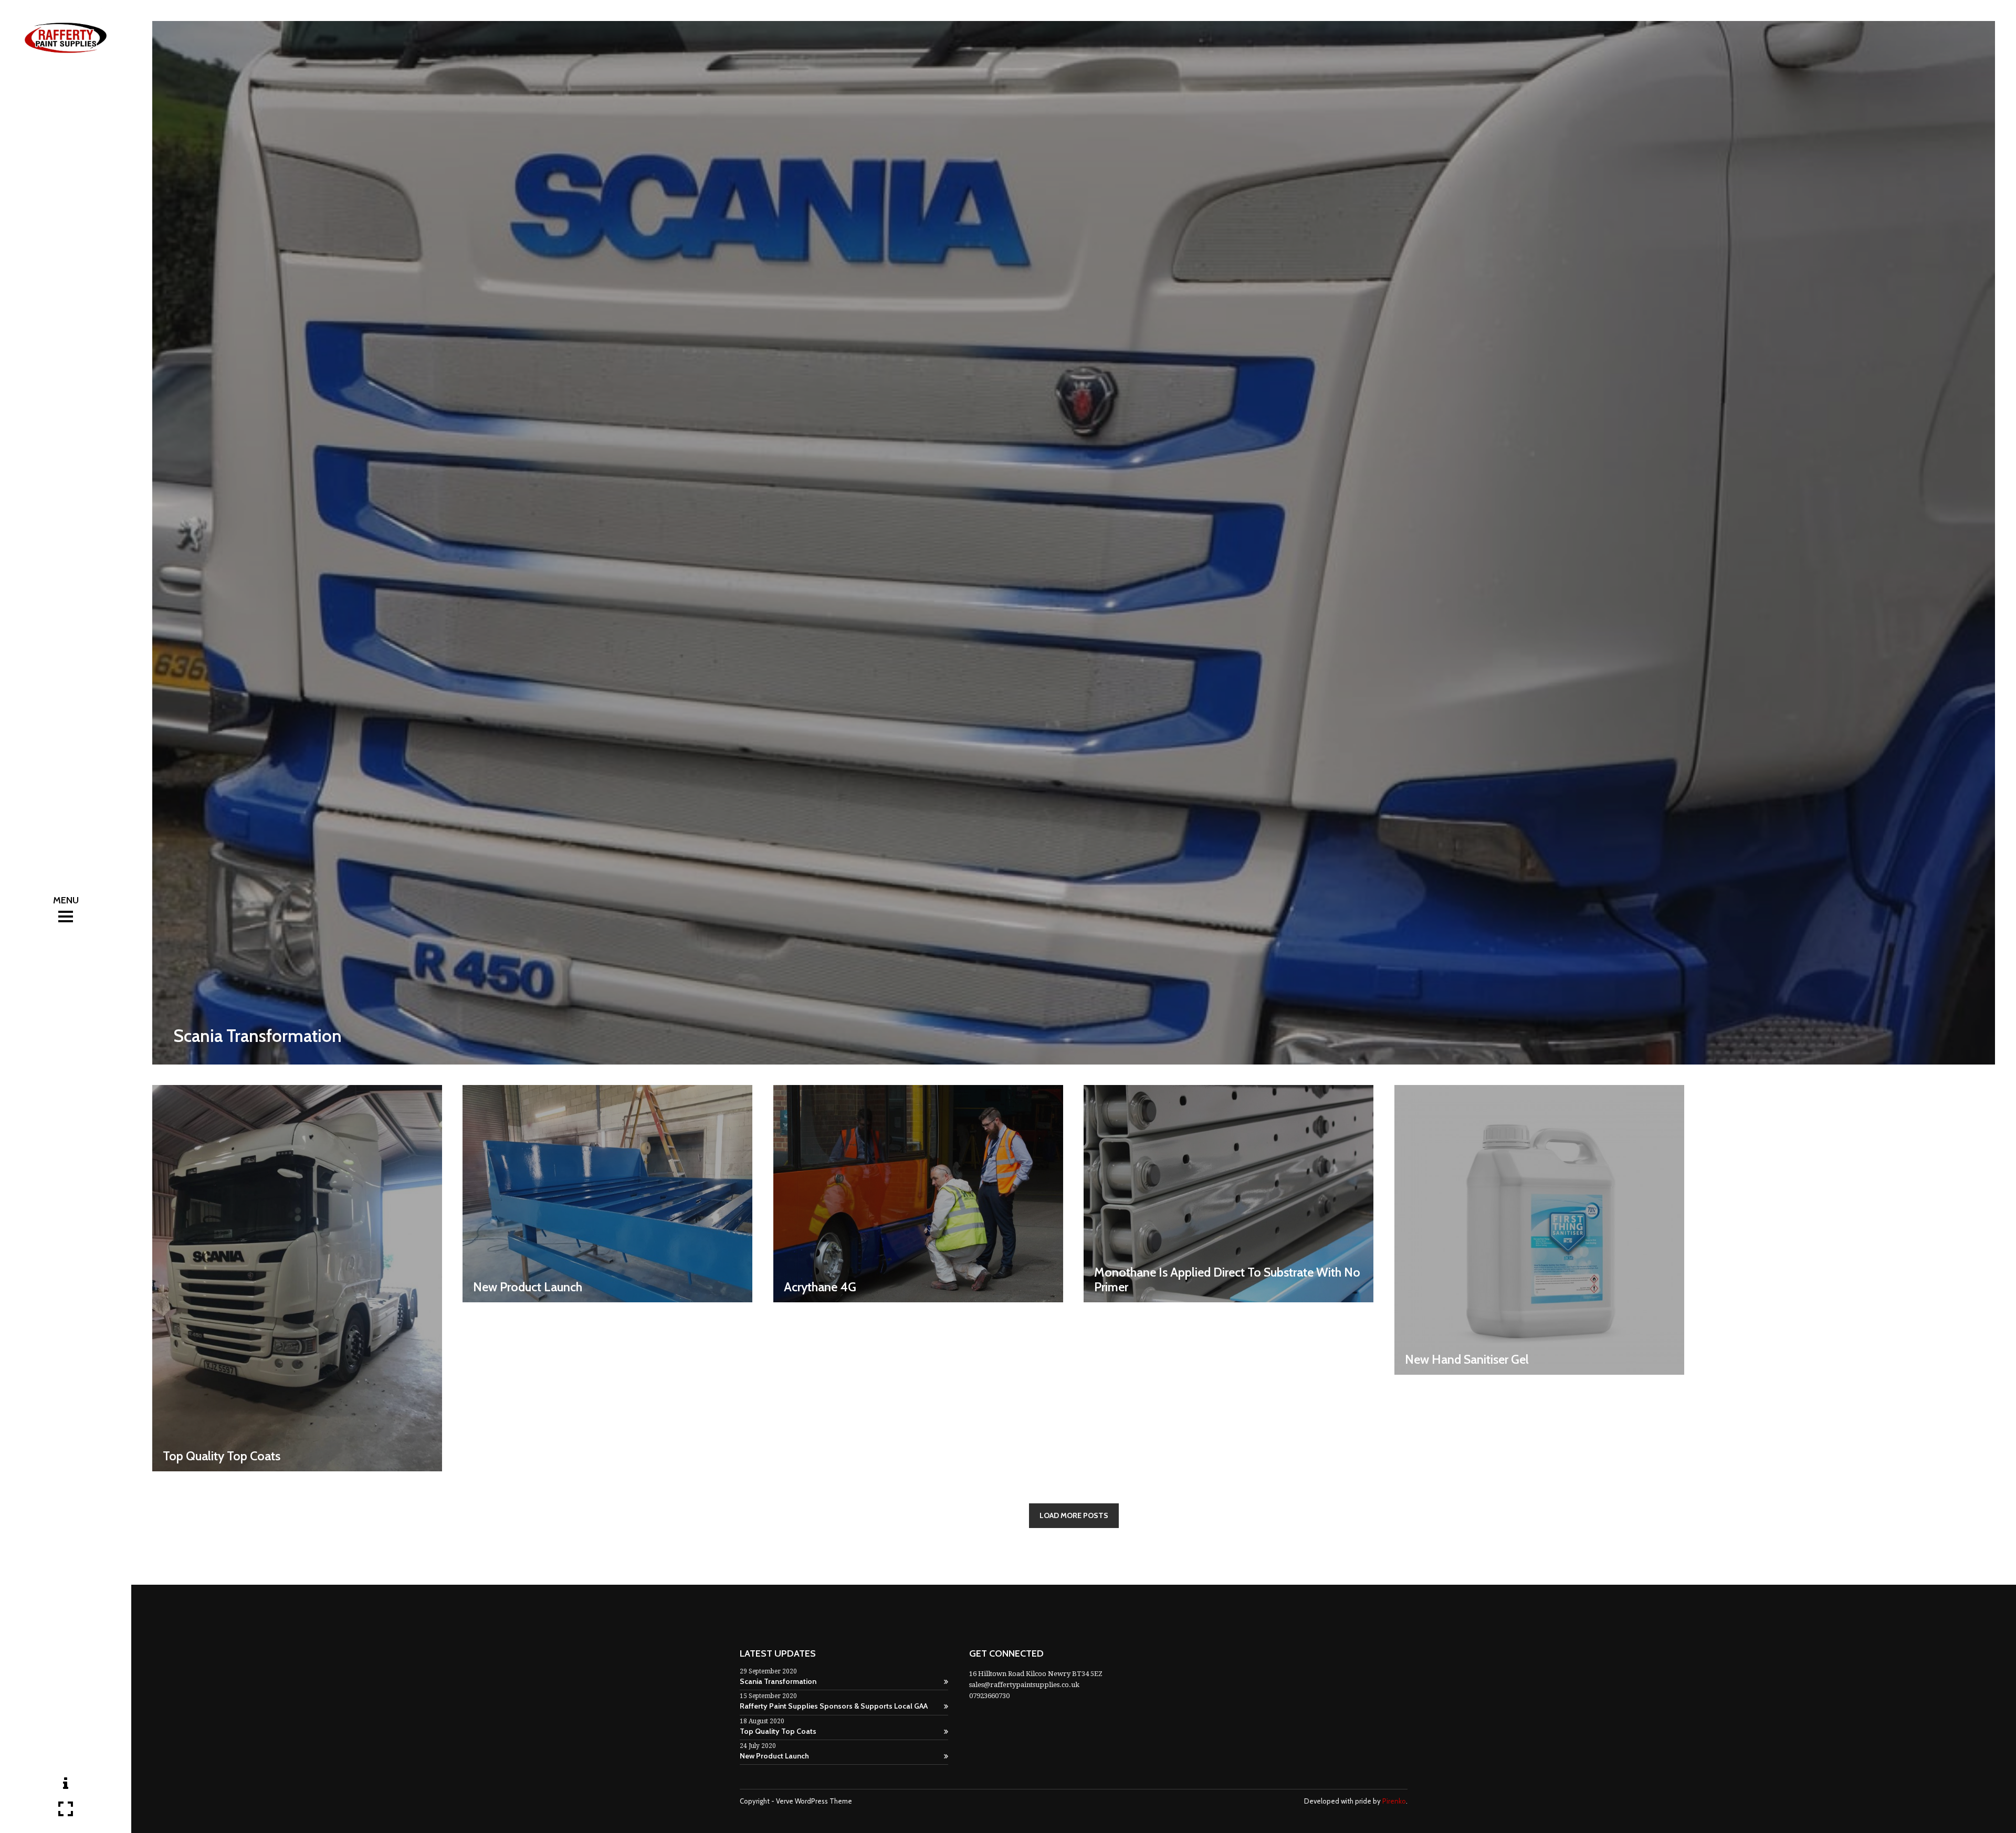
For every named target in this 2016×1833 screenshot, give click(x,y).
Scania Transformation (778, 1681)
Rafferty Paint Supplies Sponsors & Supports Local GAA (834, 1706)
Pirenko (1394, 1801)
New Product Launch (774, 1756)
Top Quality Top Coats (778, 1731)
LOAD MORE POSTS (1074, 1515)
